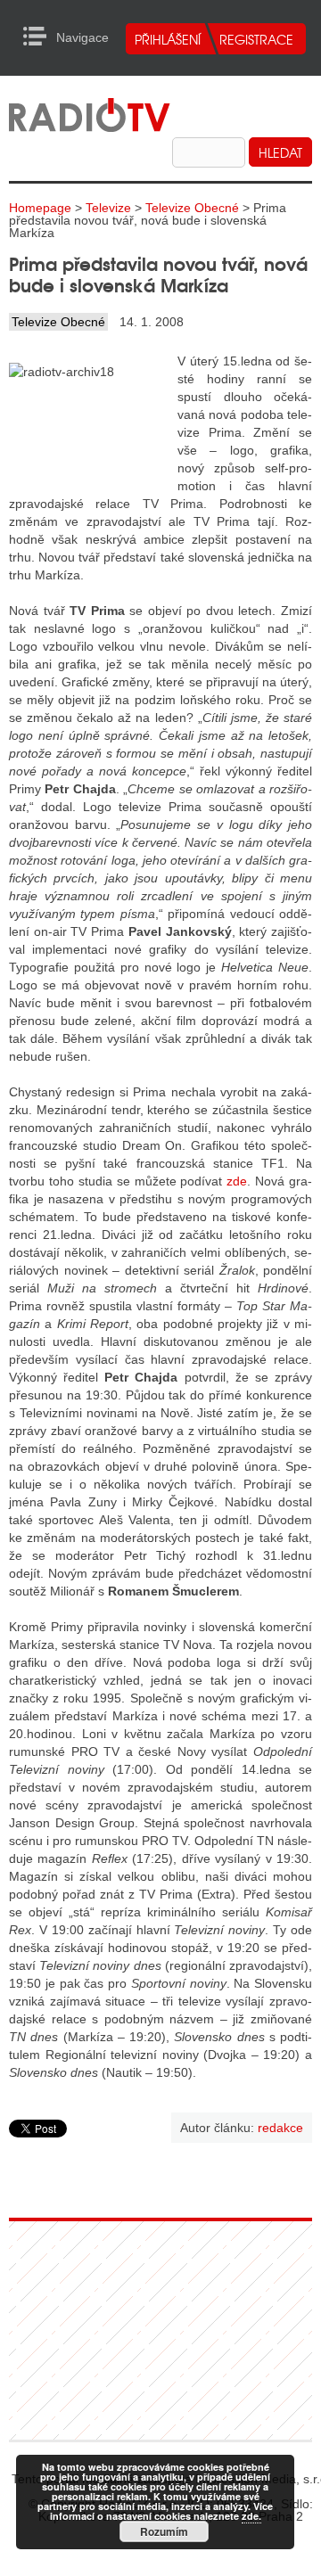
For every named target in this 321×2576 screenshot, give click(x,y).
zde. (251, 2516)
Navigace (40, 37)
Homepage (40, 208)
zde (237, 1181)
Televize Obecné (192, 208)
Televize (108, 208)
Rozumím (164, 2531)
